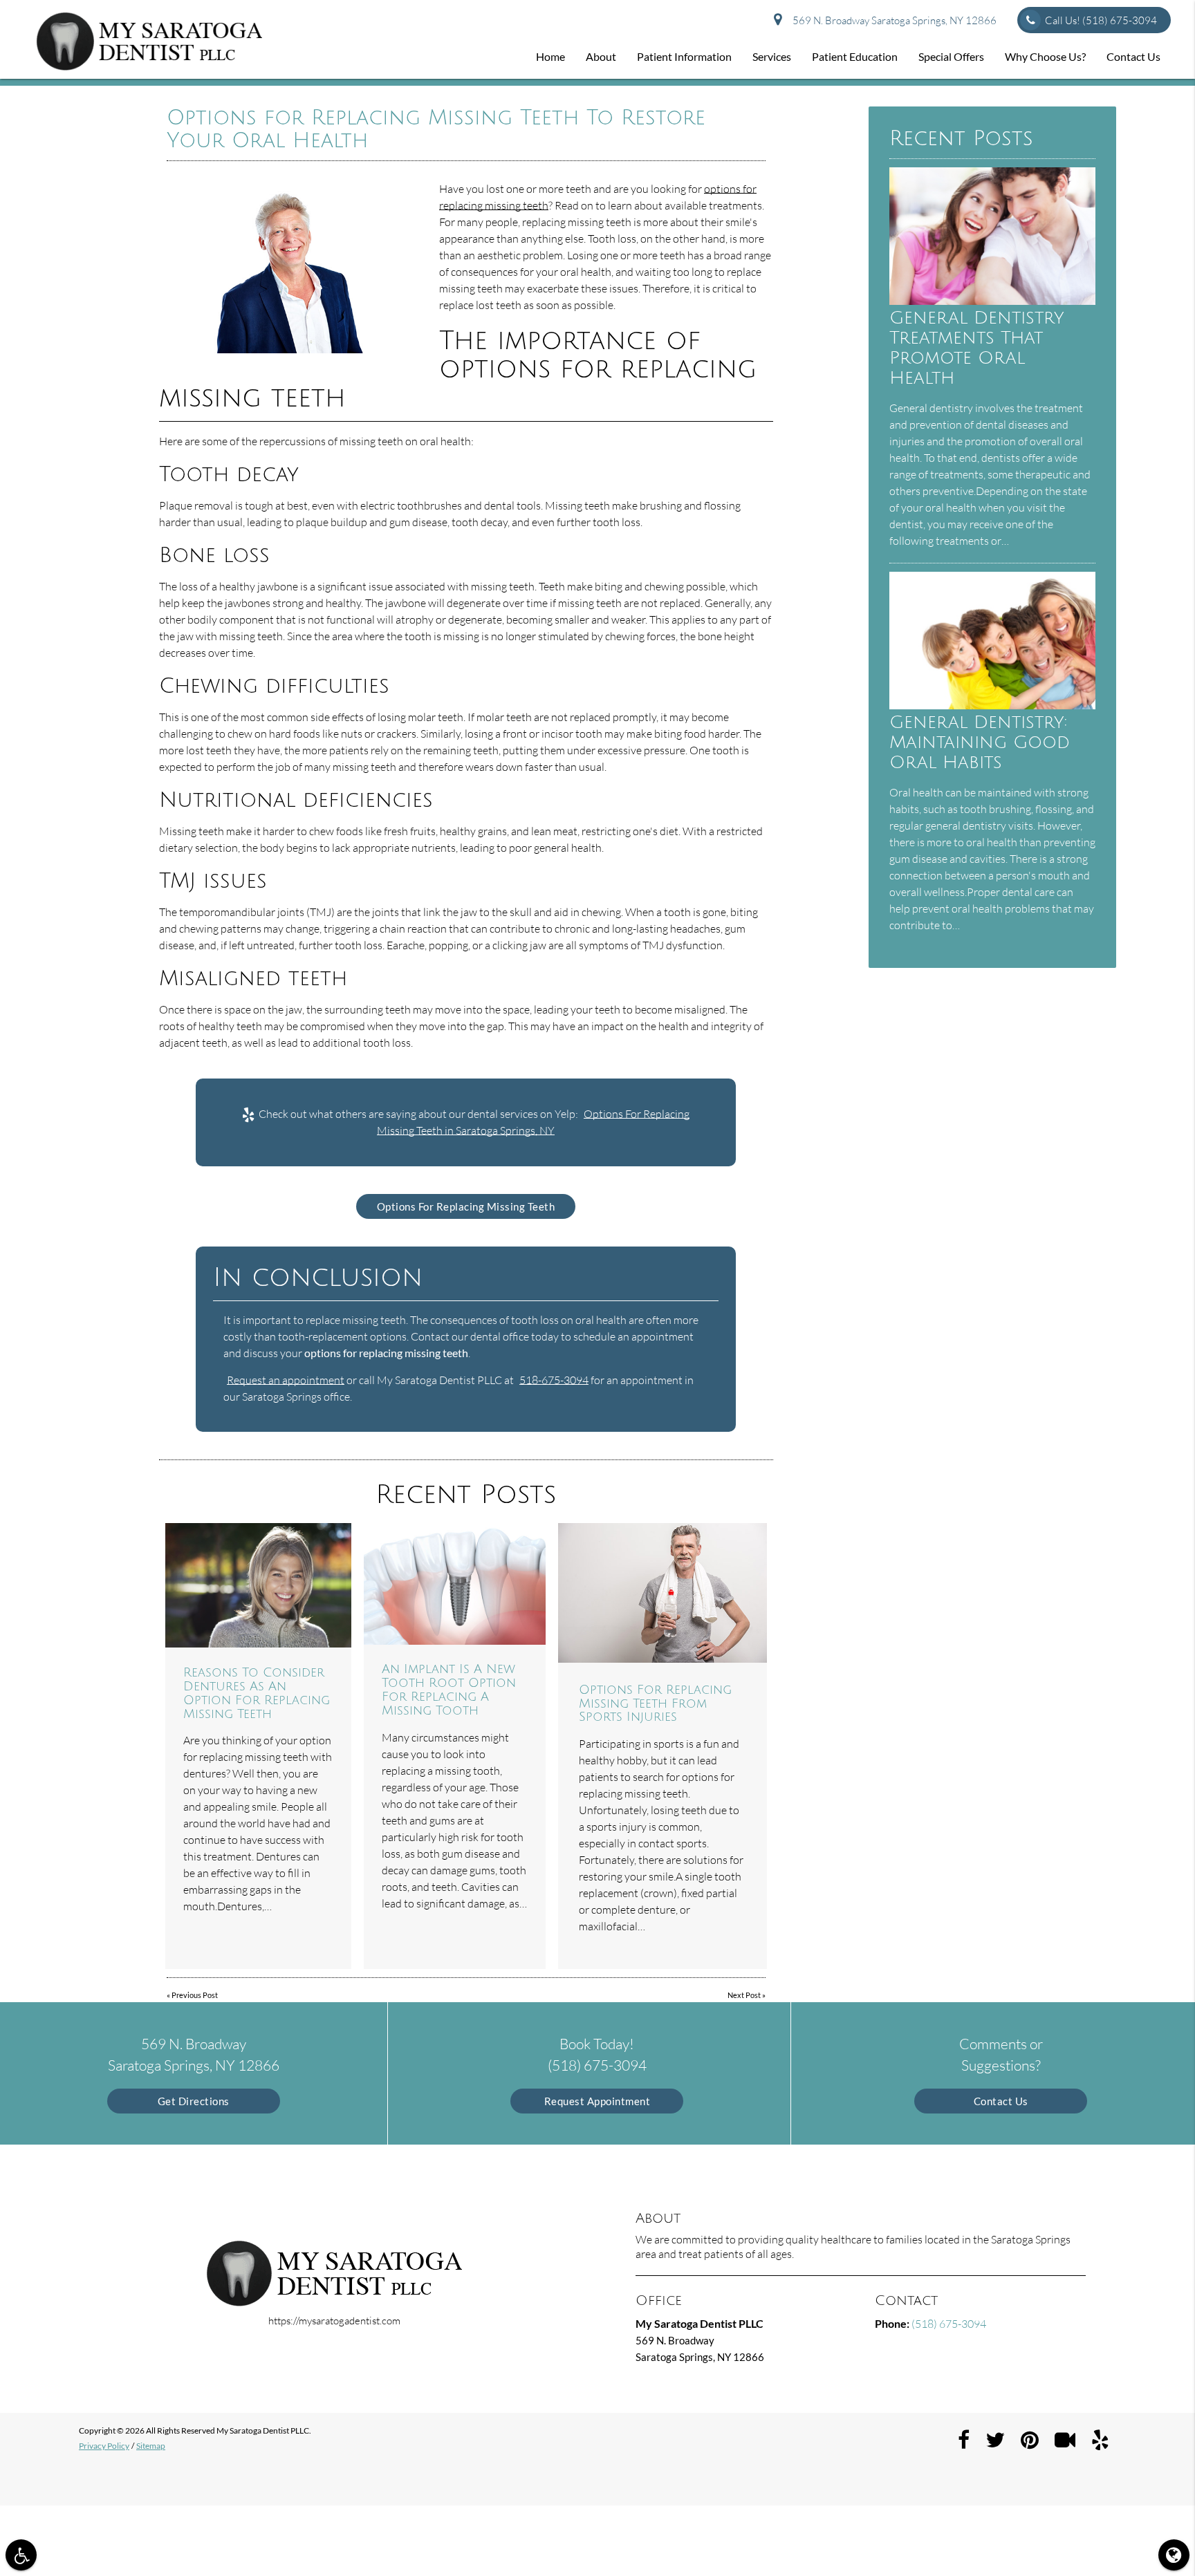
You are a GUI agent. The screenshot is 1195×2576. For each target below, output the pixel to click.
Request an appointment (286, 1380)
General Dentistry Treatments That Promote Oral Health (977, 348)
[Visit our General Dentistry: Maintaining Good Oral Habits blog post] (992, 705)
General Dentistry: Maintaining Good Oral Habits (980, 742)
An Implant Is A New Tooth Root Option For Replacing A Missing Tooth (449, 1689)
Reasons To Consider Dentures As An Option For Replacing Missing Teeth (257, 1693)
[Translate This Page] (1174, 2555)
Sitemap (151, 2446)
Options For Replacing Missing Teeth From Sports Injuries (655, 1704)
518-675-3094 (554, 1380)
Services (772, 56)
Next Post (744, 1995)
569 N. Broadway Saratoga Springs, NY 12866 (892, 20)
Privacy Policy (104, 2446)
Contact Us (1133, 56)
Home (550, 56)
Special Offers (951, 56)
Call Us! (1101, 20)
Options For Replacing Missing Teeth (466, 1206)
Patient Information (684, 56)
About (601, 56)
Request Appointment (597, 2101)
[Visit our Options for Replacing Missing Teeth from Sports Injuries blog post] (663, 1593)
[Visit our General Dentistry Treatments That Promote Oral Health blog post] (992, 301)
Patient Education (855, 56)
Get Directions (194, 2101)
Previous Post (195, 1995)
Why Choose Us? (1045, 56)
